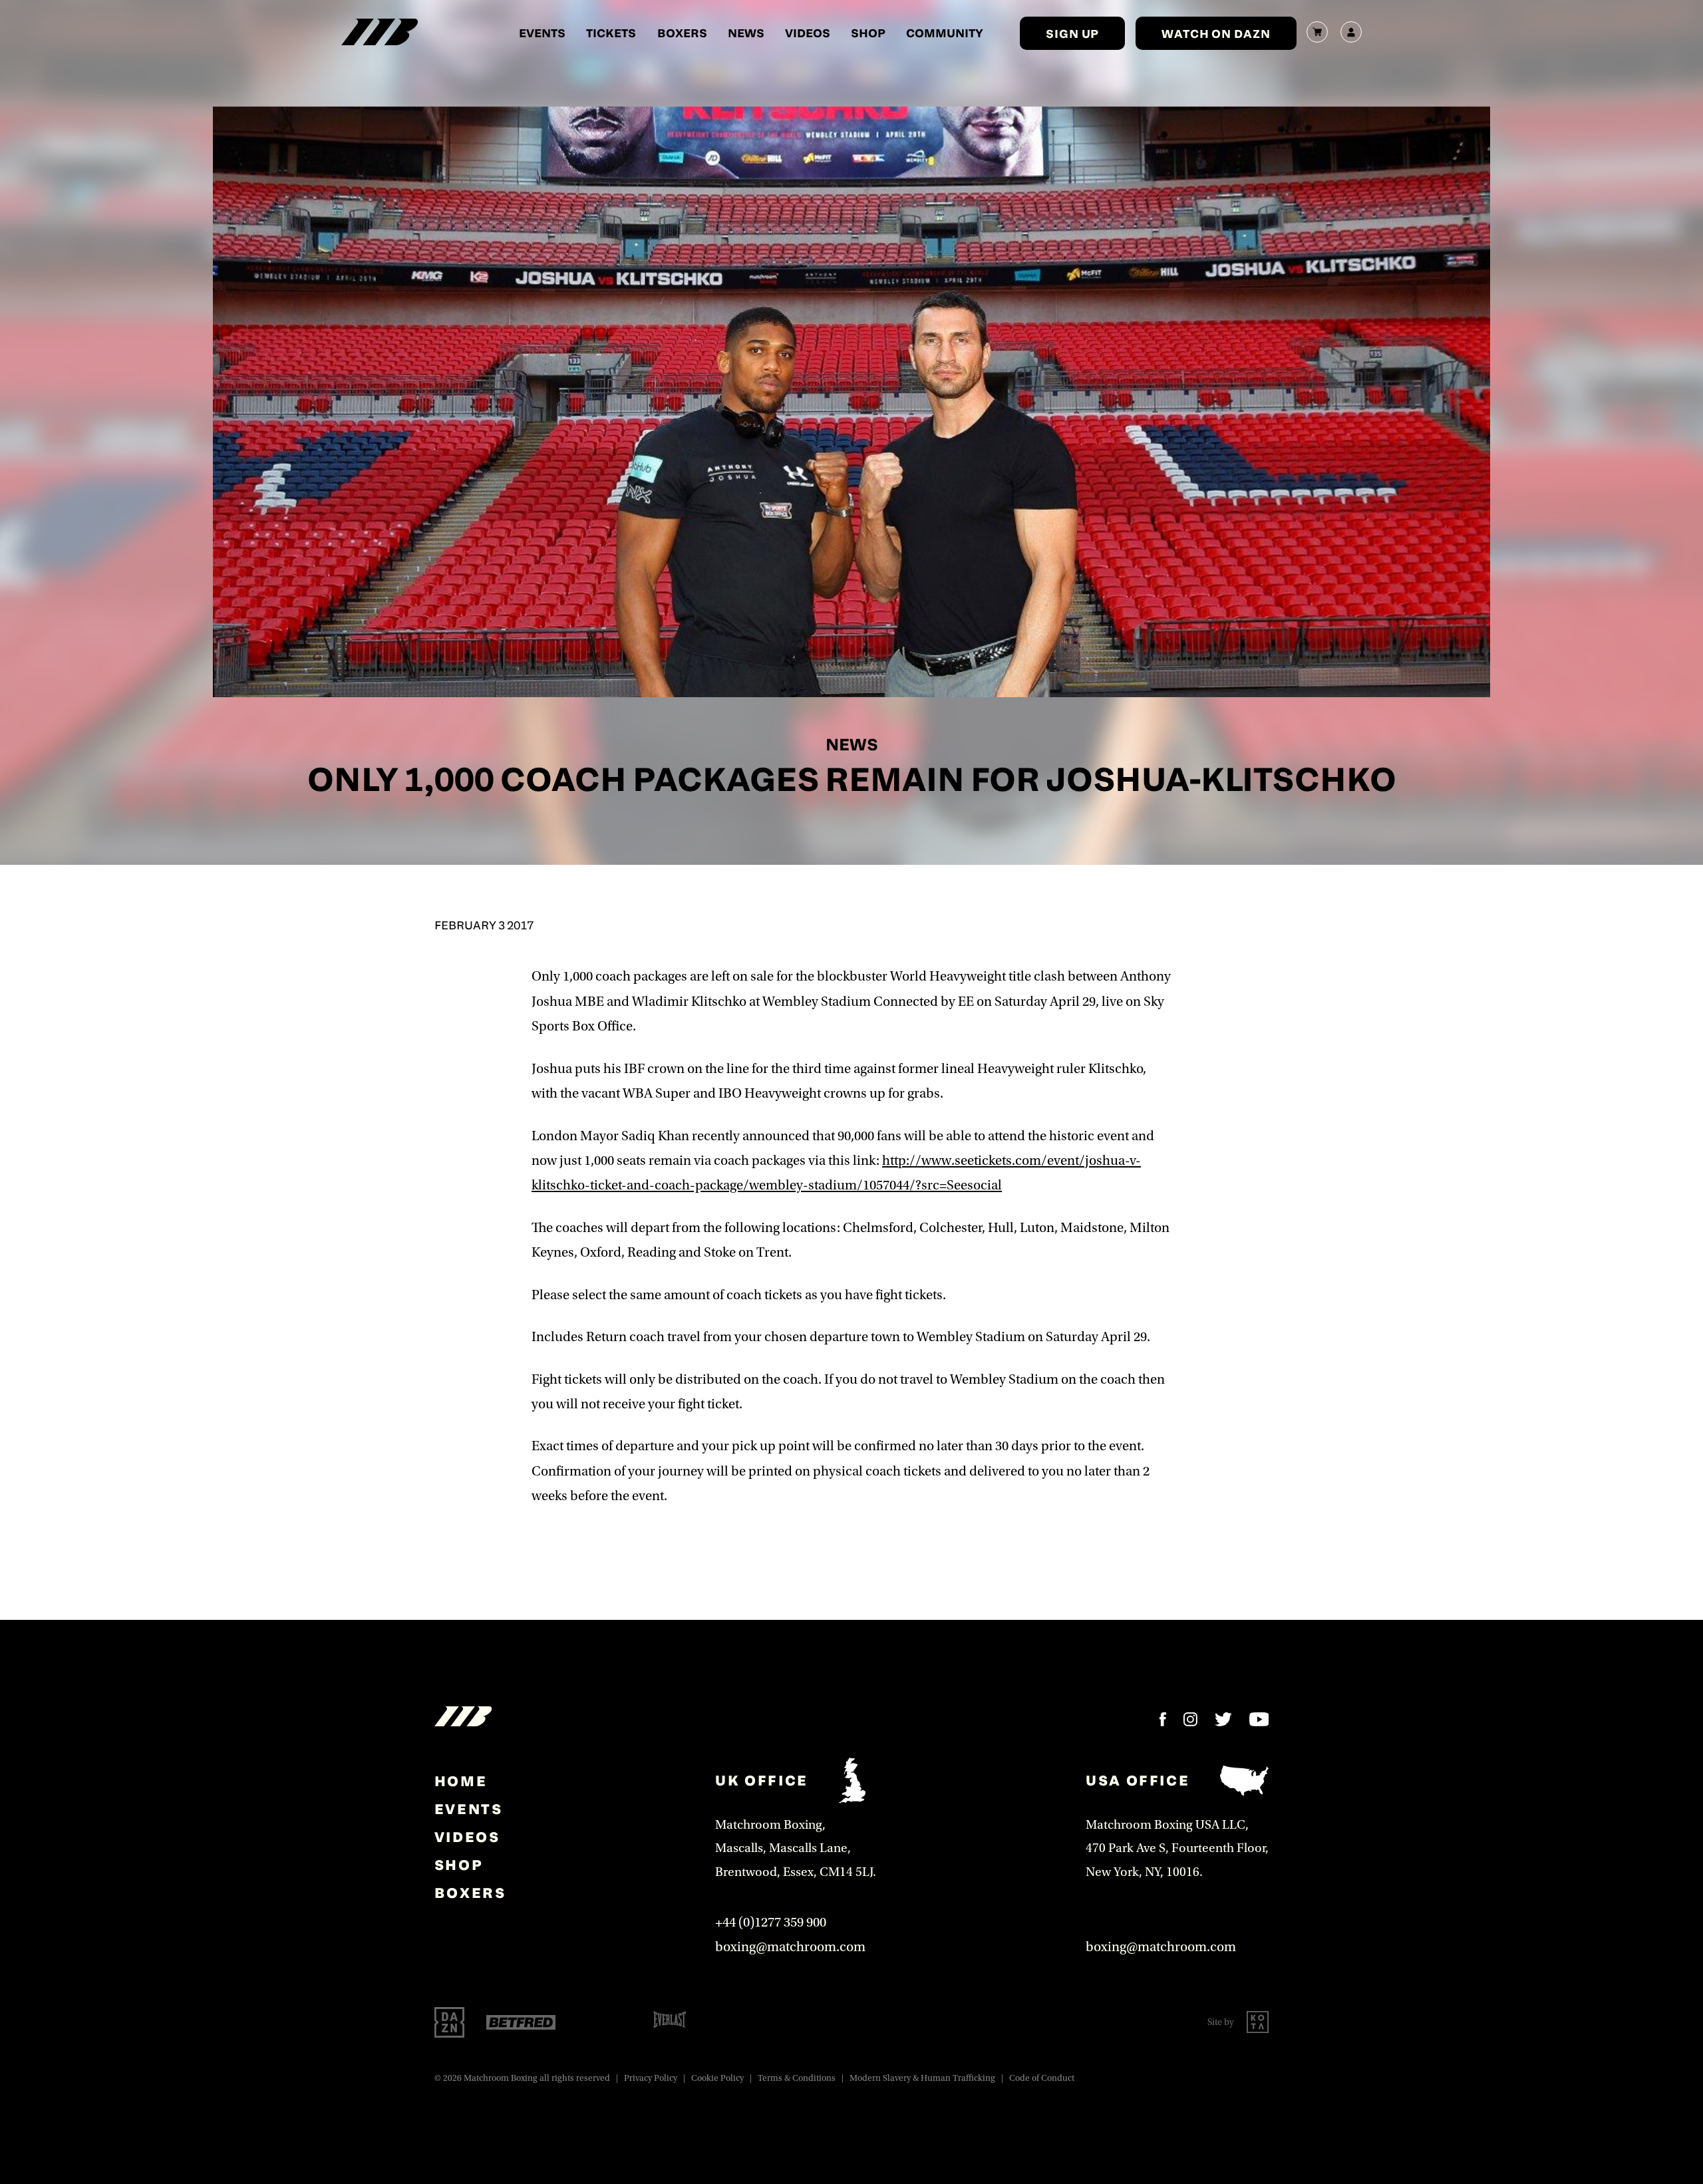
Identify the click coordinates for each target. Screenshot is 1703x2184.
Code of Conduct (1042, 2078)
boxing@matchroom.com (790, 1947)
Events (542, 33)
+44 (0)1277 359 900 (771, 1922)
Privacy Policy (651, 2078)
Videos (808, 33)
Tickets (611, 33)
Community (945, 33)
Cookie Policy (717, 2078)
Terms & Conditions (797, 2078)
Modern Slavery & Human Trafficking (922, 2078)
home (461, 1781)
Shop (868, 33)
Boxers (682, 33)
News (746, 33)
